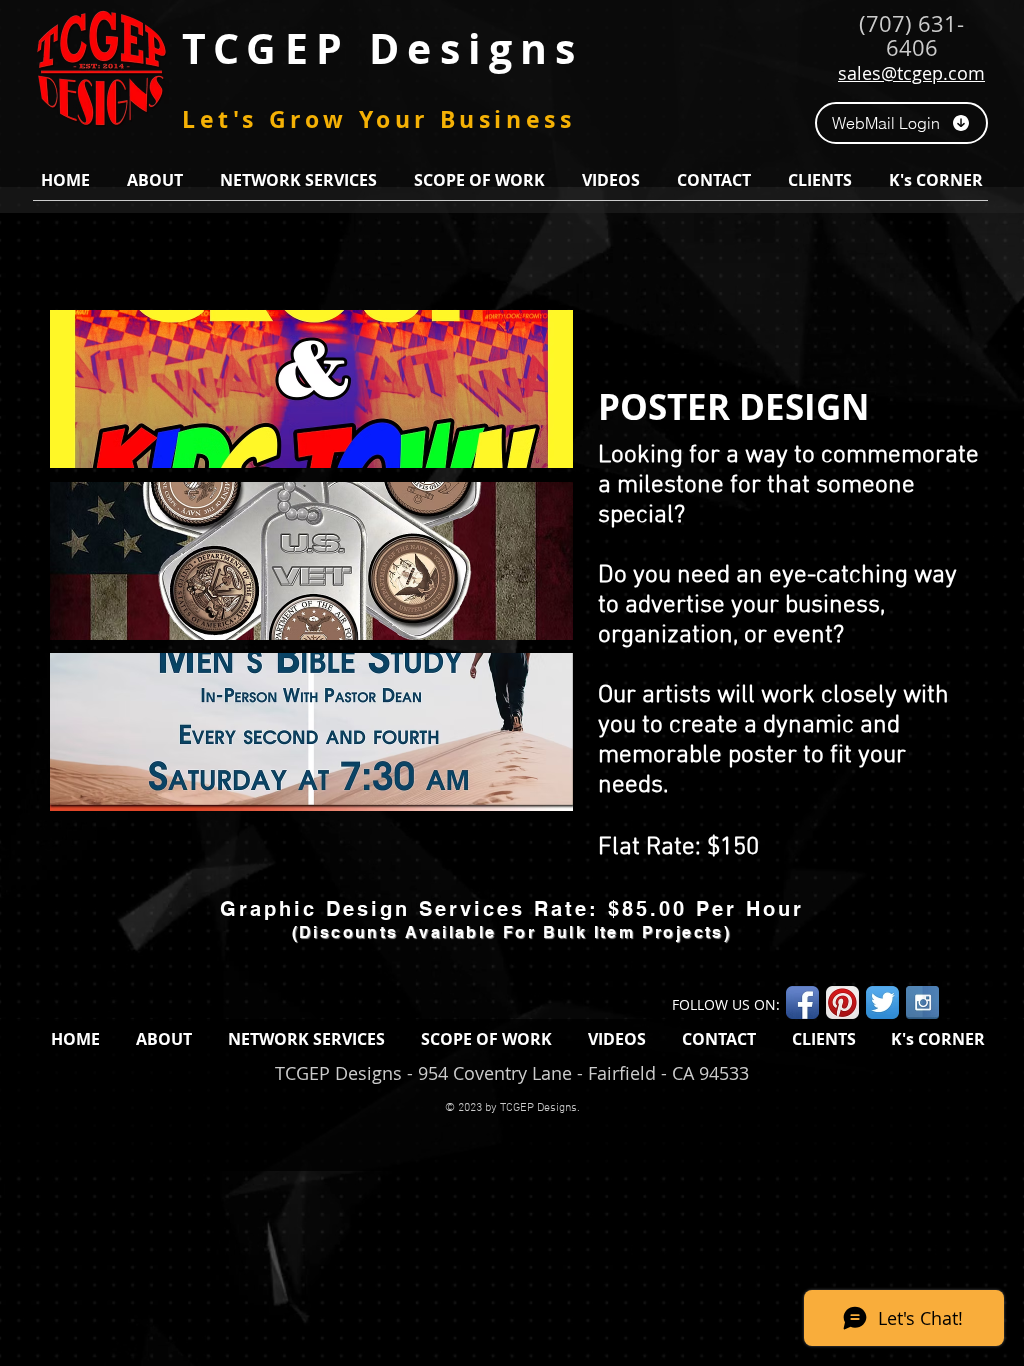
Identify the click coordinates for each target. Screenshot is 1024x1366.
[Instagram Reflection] (922, 1002)
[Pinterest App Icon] (842, 1002)
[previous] (86, 571)
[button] (154, 180)
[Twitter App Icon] (882, 1002)
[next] (536, 571)
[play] (530, 793)
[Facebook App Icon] (802, 1002)
